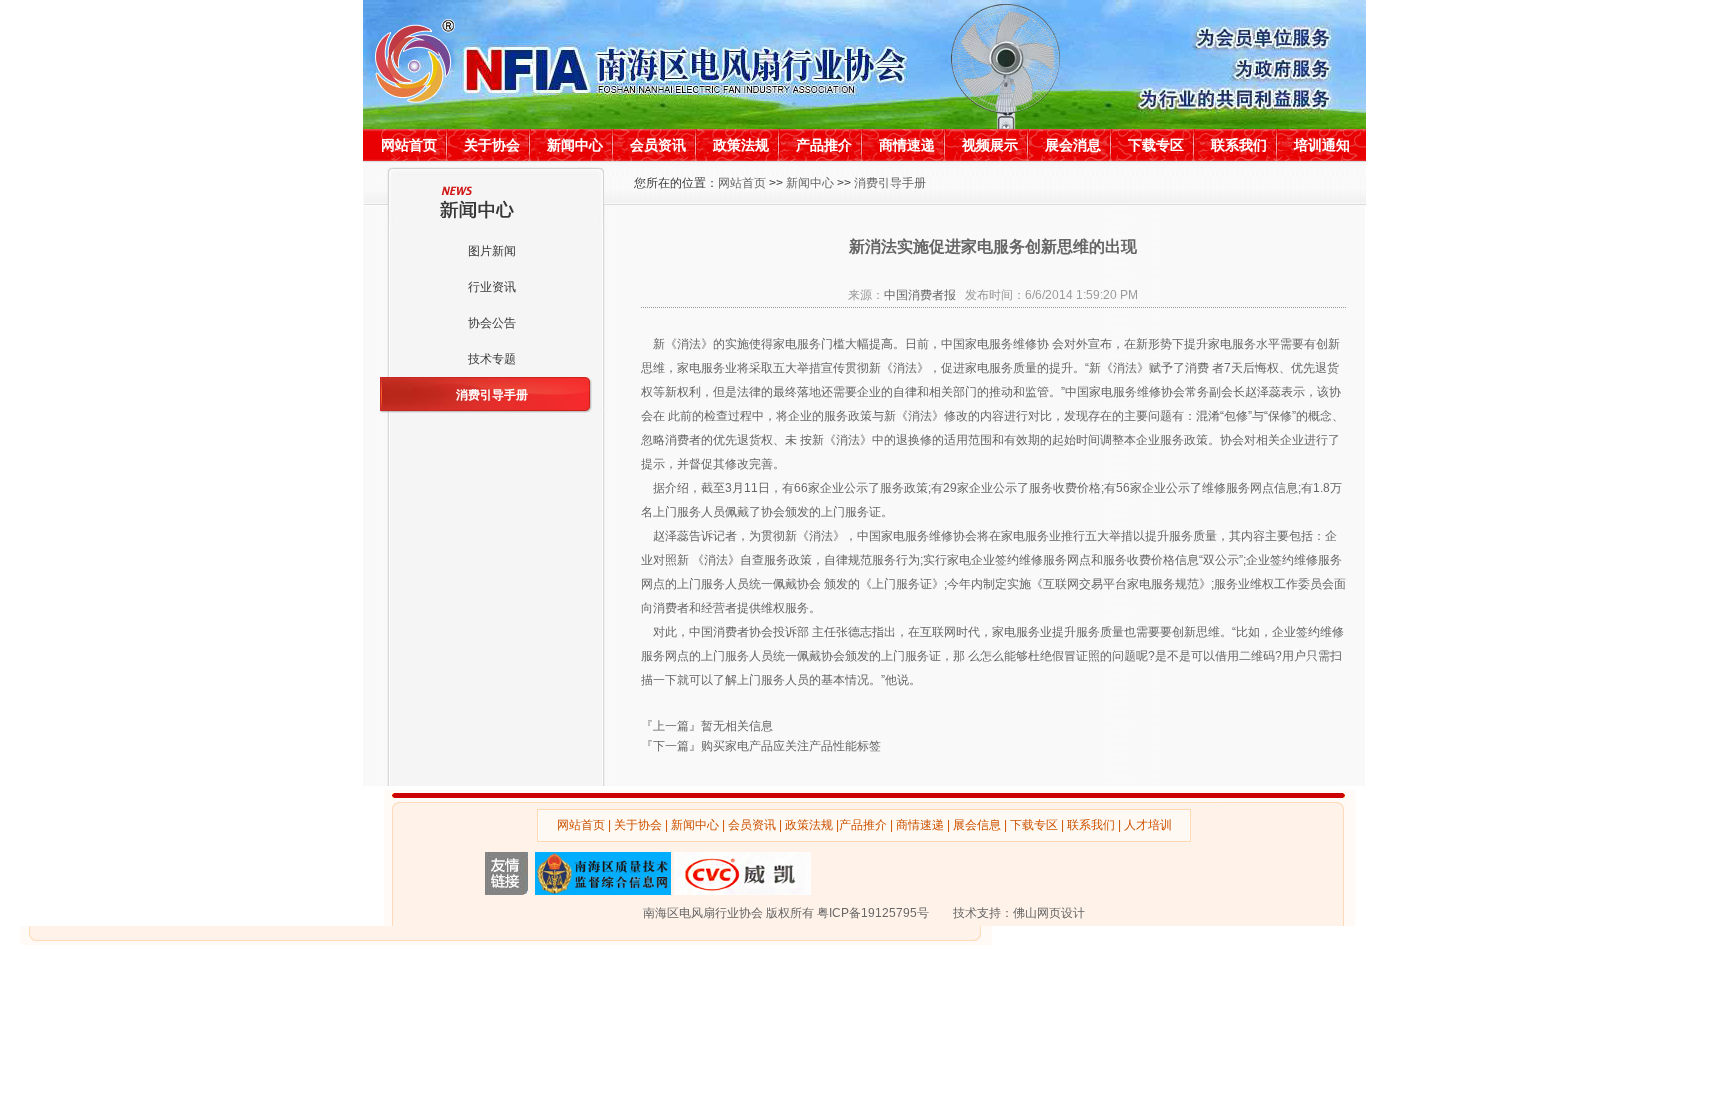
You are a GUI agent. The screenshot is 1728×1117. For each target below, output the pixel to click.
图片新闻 (492, 251)
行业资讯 (492, 287)
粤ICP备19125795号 (873, 913)
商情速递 (907, 145)
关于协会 (492, 145)
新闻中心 (575, 145)
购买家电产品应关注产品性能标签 (791, 746)
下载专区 (1156, 145)
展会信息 (977, 825)
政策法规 (741, 145)
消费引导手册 (492, 395)
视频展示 (990, 145)
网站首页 (409, 145)
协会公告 (492, 323)
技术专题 (492, 359)
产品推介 (824, 145)
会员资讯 (658, 145)
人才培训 (1148, 825)
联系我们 (1239, 145)
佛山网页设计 (1049, 913)
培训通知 (1322, 145)
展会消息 (1073, 145)
